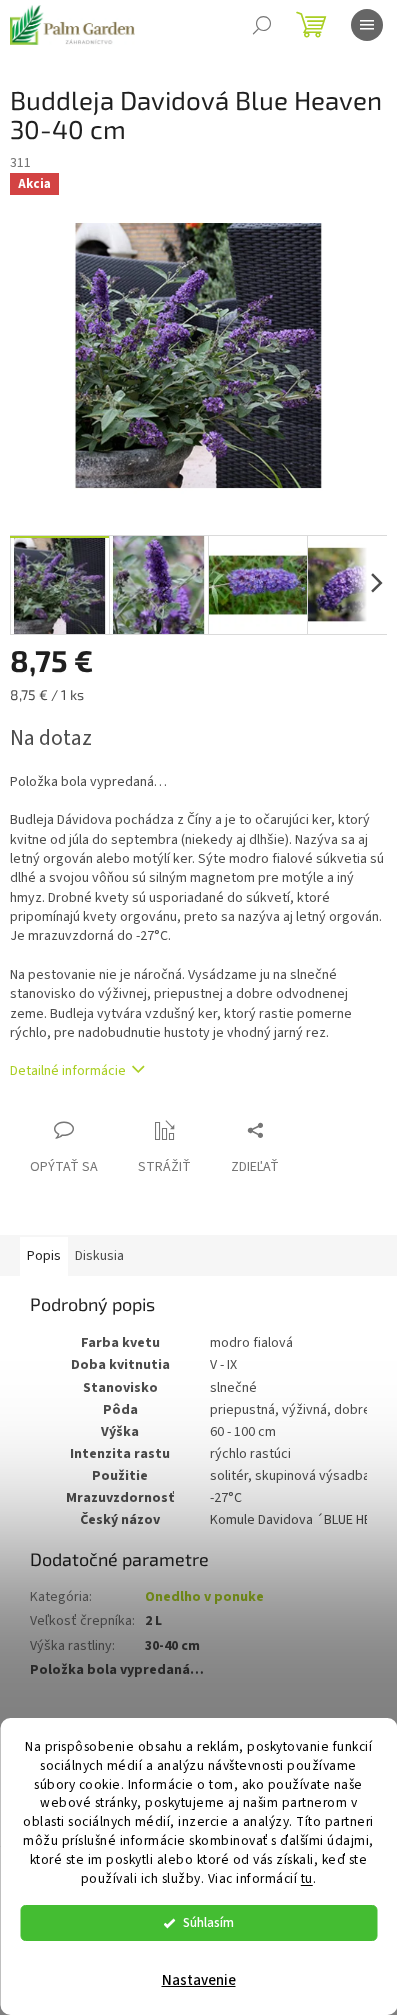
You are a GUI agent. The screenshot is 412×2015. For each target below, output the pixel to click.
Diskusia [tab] (99, 1256)
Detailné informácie (68, 1071)
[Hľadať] (262, 25)
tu (307, 1878)
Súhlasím (208, 1922)
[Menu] (367, 25)
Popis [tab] (44, 1256)
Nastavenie (199, 1980)
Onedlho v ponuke (204, 1597)
